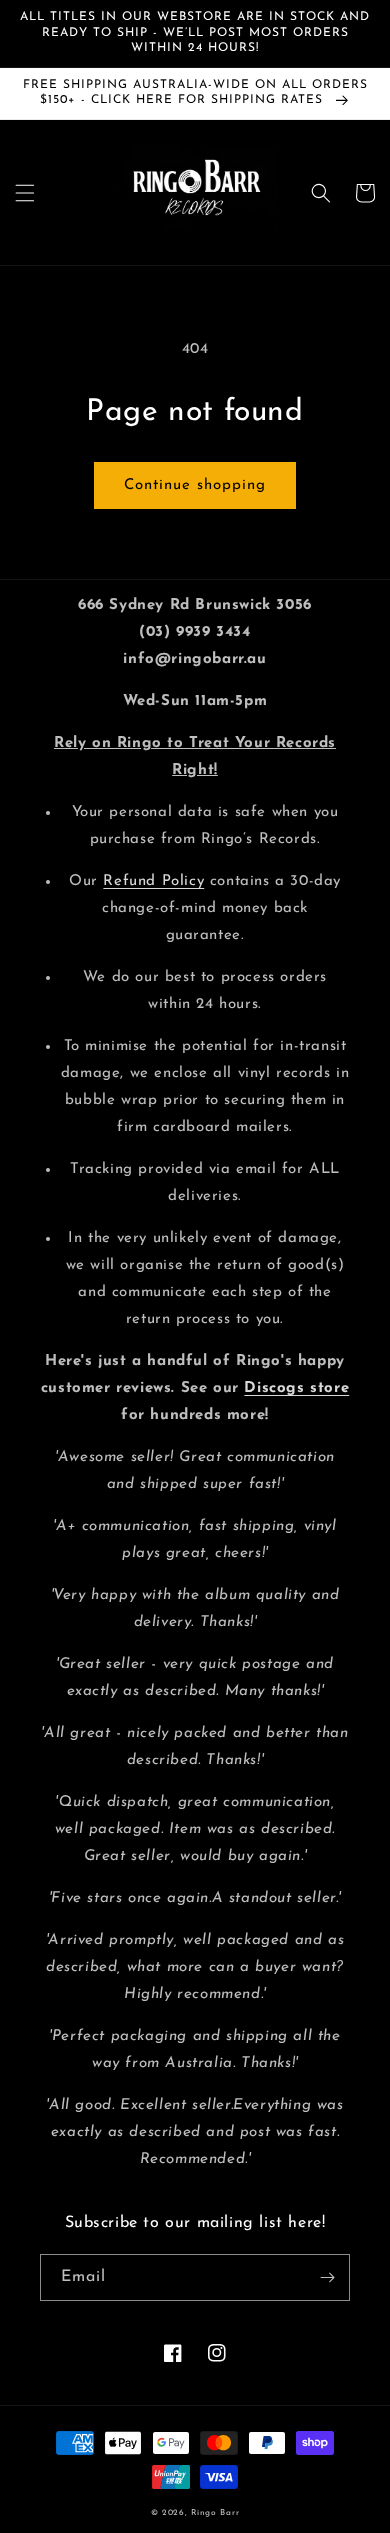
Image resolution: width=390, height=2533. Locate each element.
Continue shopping (195, 485)
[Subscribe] (327, 2277)
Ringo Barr (215, 2513)
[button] (25, 193)
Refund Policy (153, 881)
